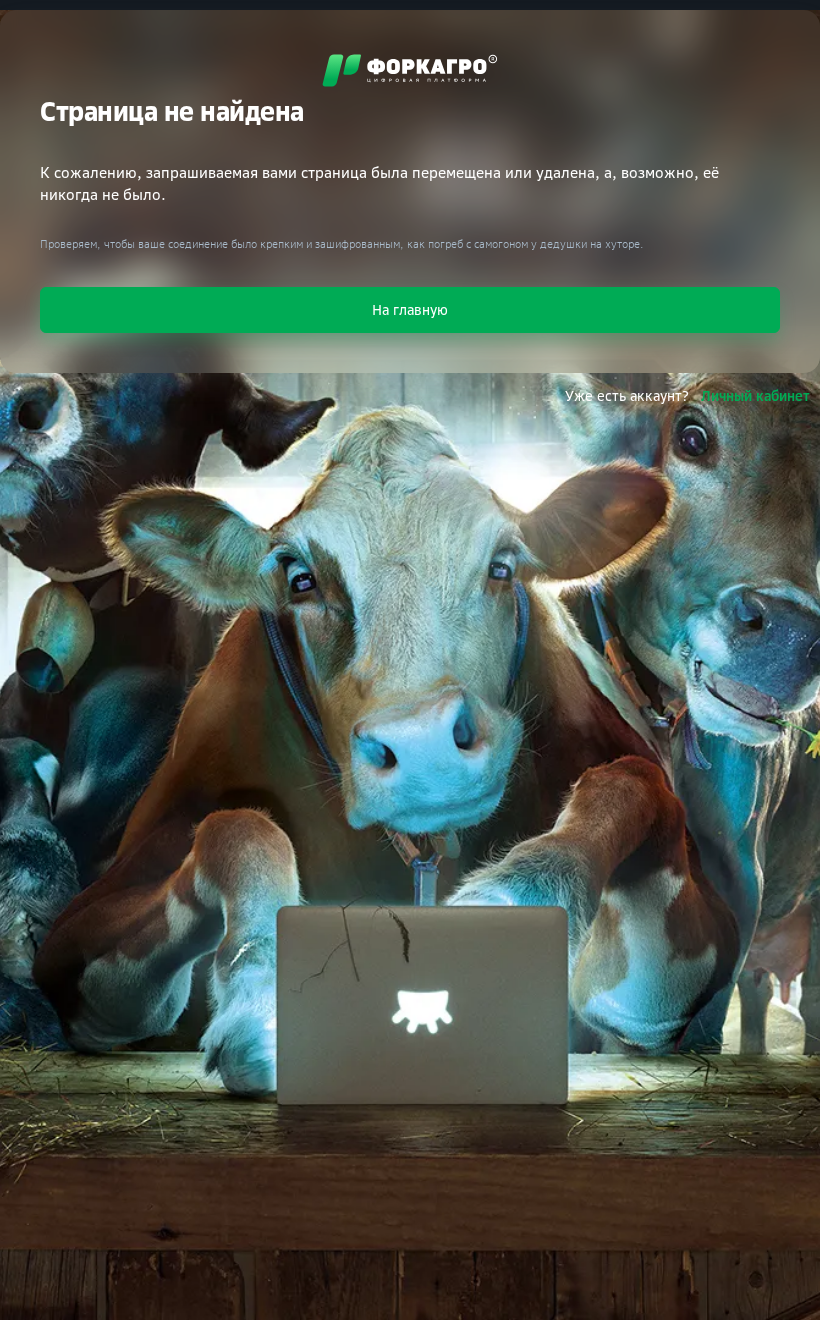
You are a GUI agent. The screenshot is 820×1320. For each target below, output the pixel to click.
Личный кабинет (755, 395)
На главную (410, 309)
